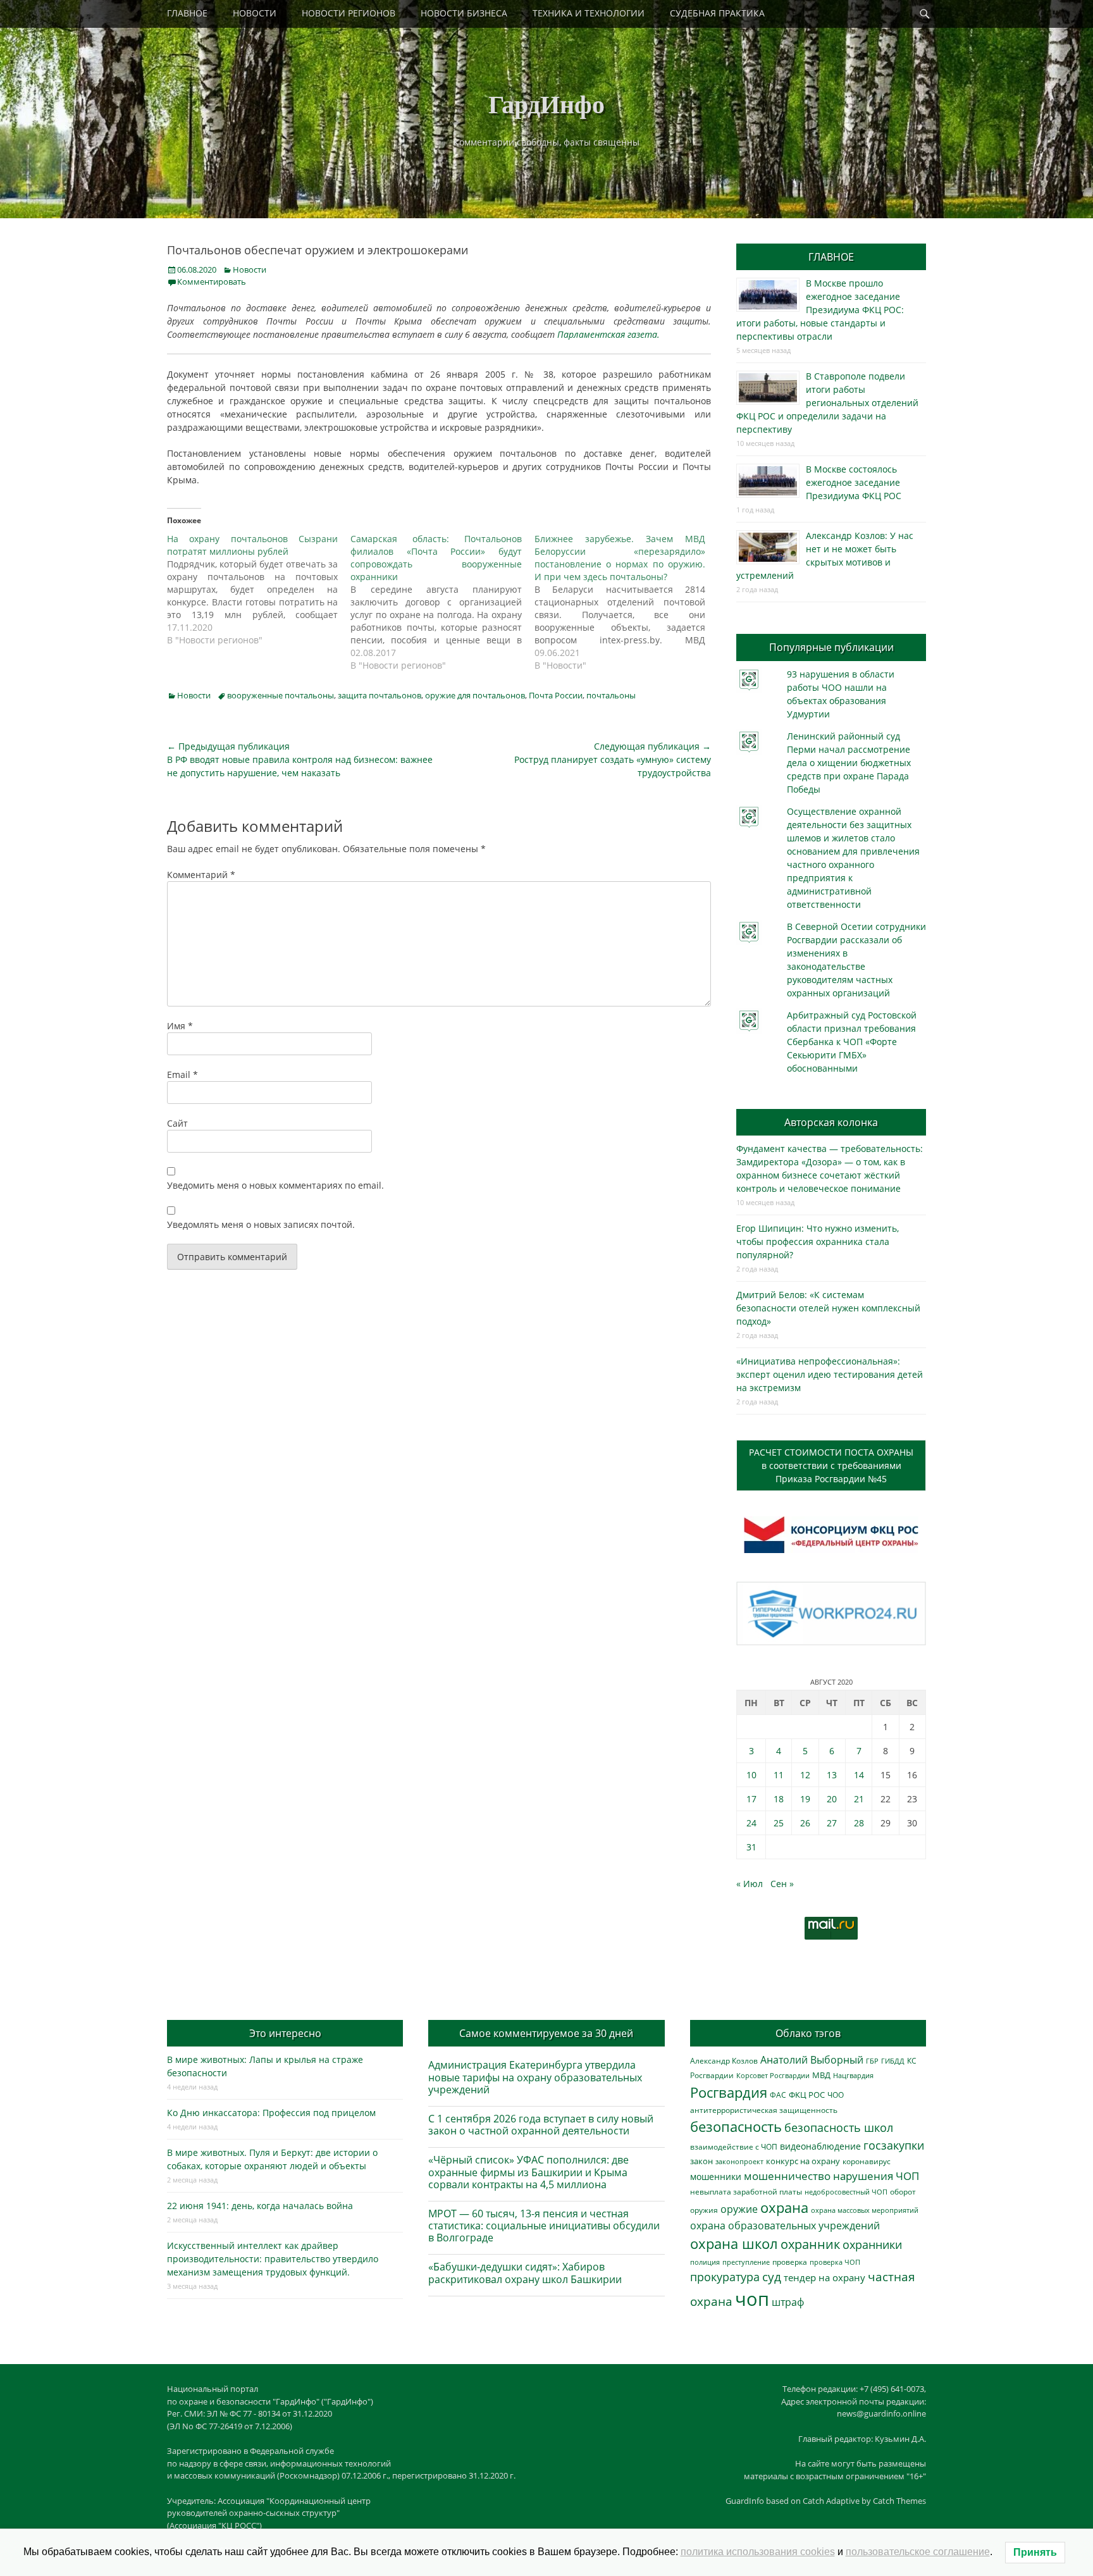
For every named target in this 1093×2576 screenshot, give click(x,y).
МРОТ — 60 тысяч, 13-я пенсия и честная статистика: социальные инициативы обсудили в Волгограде (544, 2226)
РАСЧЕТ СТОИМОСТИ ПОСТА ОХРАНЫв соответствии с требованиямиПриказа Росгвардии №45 (831, 1465)
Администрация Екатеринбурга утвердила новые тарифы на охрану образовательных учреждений (535, 2077)
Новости (250, 269)
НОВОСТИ (255, 13)
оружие (739, 2209)
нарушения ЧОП (876, 2176)
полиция (705, 2262)
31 (751, 1847)
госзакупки (894, 2145)
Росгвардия (729, 2092)
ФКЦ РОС (807, 2095)
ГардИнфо (546, 103)
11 (779, 1775)
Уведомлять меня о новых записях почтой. (261, 1224)
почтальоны (611, 695)
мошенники (716, 2177)
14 (859, 1775)
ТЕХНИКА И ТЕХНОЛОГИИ (589, 13)
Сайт (177, 1123)
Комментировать (212, 282)
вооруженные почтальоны (281, 695)
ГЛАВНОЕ (187, 13)
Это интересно (285, 2033)
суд (772, 2277)
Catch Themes (899, 2501)
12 (805, 1775)
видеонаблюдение (820, 2146)
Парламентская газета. (608, 334)
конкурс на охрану (803, 2161)
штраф (788, 2302)
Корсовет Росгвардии (773, 2076)
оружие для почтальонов (475, 695)
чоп (752, 2299)
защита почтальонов (380, 695)
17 (751, 1799)
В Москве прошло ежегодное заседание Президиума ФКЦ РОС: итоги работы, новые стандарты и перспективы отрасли (820, 310)
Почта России (556, 695)
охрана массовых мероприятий (865, 2210)
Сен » (782, 1884)
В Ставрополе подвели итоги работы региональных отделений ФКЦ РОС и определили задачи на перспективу (827, 403)
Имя (180, 1026)
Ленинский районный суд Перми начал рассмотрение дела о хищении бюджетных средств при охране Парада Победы (849, 763)
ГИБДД (893, 2061)
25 (779, 1823)
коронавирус (867, 2161)
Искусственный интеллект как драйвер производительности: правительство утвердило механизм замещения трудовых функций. (273, 2259)
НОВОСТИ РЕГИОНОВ (349, 13)
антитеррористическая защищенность (764, 2110)
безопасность (736, 2127)
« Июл (750, 1884)
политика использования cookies (758, 2552)
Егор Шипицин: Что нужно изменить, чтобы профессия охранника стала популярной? (818, 1242)
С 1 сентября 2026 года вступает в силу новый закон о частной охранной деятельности (541, 2125)
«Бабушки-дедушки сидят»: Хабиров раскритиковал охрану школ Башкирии (525, 2273)
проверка (790, 2262)
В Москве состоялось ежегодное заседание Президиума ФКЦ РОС (854, 482)
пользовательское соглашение (918, 2552)
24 (751, 1823)
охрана (784, 2208)
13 (832, 1775)
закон (701, 2161)
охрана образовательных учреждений (785, 2226)
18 (779, 1799)
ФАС (778, 2095)
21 (859, 1799)
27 (832, 1823)
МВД (821, 2075)
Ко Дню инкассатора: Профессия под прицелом (271, 2113)
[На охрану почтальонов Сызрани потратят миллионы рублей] (259, 590)
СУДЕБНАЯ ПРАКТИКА (717, 13)
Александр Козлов (724, 2060)
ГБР (872, 2061)
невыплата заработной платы (746, 2191)
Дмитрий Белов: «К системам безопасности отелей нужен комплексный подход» (828, 1308)
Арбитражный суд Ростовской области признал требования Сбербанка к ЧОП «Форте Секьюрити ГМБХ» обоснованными (852, 1042)
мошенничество (787, 2176)
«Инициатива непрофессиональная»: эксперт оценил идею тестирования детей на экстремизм (830, 1374)
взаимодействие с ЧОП (734, 2147)
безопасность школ (839, 2127)
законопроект (739, 2161)
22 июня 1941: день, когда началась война (260, 2206)
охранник (810, 2244)
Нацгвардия (853, 2075)
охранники (872, 2245)
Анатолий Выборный (812, 2060)
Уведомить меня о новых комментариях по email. (275, 1185)
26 (805, 1823)
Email (182, 1074)
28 (859, 1823)
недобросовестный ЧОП (846, 2192)
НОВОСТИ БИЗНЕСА (464, 13)
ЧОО (836, 2095)
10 (751, 1775)
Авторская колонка (831, 1122)
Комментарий (201, 875)
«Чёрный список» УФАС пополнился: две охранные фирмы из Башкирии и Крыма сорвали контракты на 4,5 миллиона (528, 2172)
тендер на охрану (824, 2277)
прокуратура (725, 2276)
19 (805, 1799)
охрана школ (734, 2243)
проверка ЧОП (835, 2262)
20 (832, 1799)
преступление (746, 2262)
